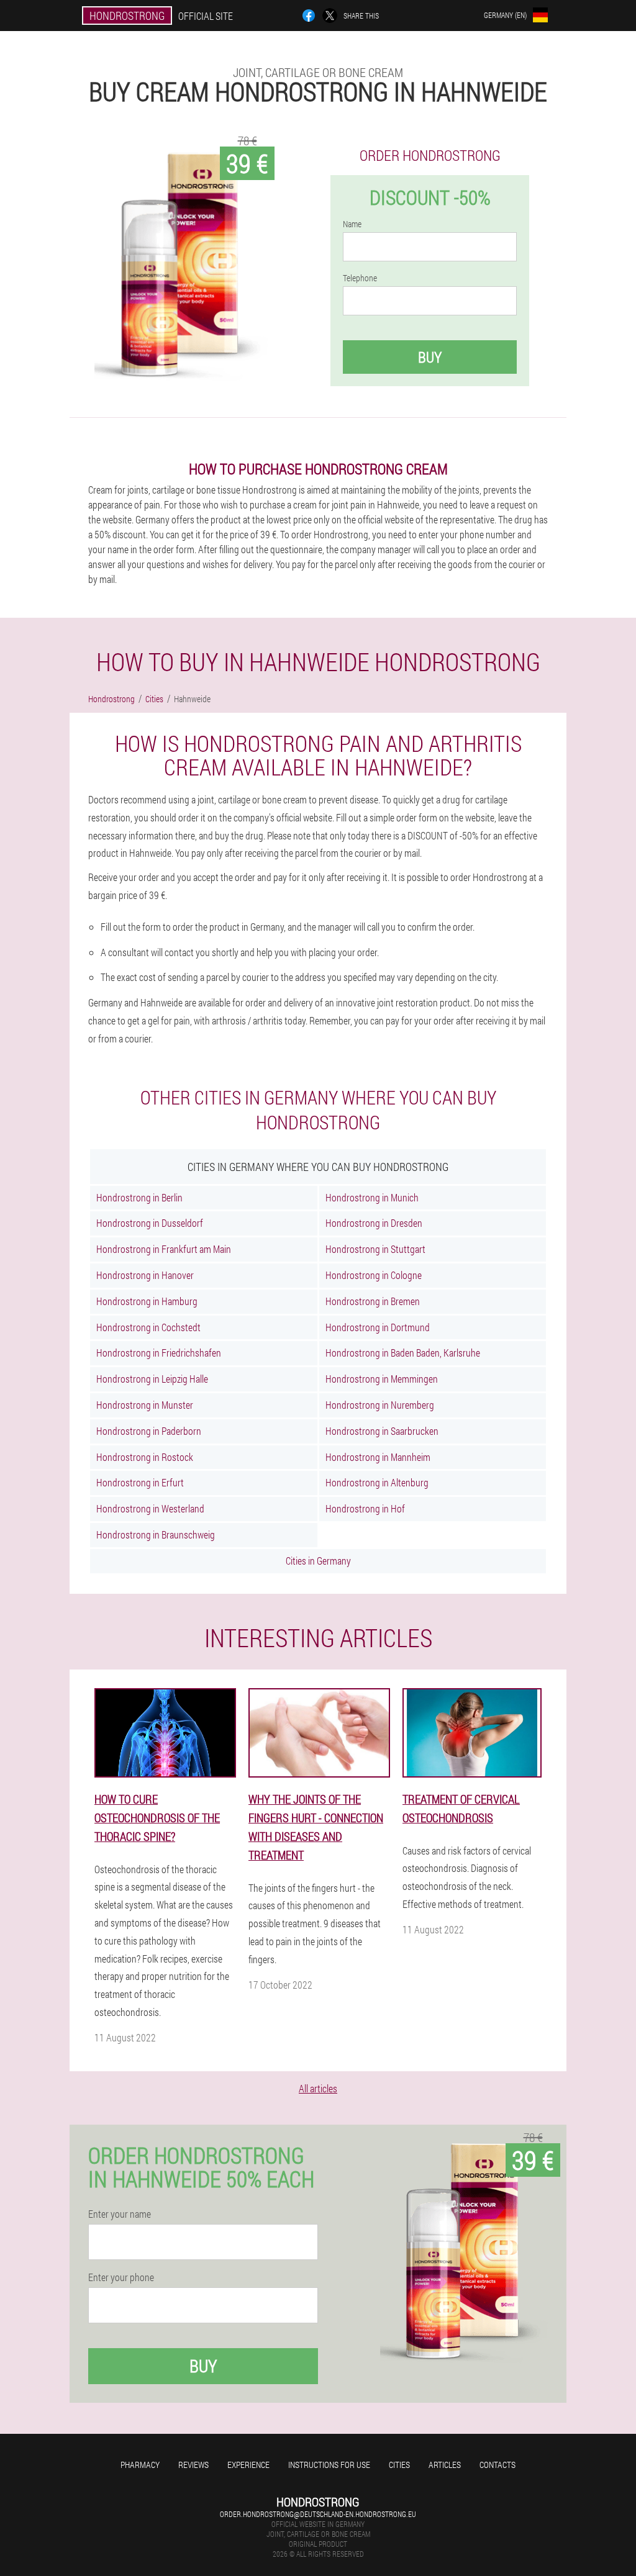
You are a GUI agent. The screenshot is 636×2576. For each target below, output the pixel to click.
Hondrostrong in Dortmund (378, 1327)
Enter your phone (121, 2277)
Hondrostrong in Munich (372, 1197)
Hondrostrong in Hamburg (147, 1301)
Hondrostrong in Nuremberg (380, 1405)
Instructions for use (329, 2465)
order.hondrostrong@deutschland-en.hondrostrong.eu (318, 2514)
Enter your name (120, 2214)
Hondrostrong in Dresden (374, 1223)
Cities (399, 2465)
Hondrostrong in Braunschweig (156, 1534)
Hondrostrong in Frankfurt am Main (164, 1249)
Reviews (193, 2465)
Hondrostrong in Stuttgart (375, 1249)
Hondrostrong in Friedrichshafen (159, 1353)
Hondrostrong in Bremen (373, 1301)
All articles (318, 2088)
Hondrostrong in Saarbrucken (382, 1431)
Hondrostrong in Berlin (139, 1197)
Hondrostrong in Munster (145, 1405)
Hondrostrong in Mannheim (378, 1457)
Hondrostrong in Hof (365, 1508)
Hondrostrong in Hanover (145, 1275)
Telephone (360, 278)
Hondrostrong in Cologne (374, 1275)
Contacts (497, 2465)
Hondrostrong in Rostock (145, 1457)
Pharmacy (140, 2465)
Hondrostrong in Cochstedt (148, 1327)
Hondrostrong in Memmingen (382, 1379)
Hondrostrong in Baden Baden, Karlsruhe (403, 1353)
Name (352, 224)
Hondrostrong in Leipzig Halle (152, 1379)
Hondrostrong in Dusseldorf (150, 1223)
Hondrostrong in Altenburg (377, 1482)
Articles (445, 2465)
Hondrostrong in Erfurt (140, 1482)
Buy (430, 357)
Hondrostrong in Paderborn (149, 1431)
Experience (248, 2465)
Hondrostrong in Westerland (150, 1508)
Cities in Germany (318, 1561)
